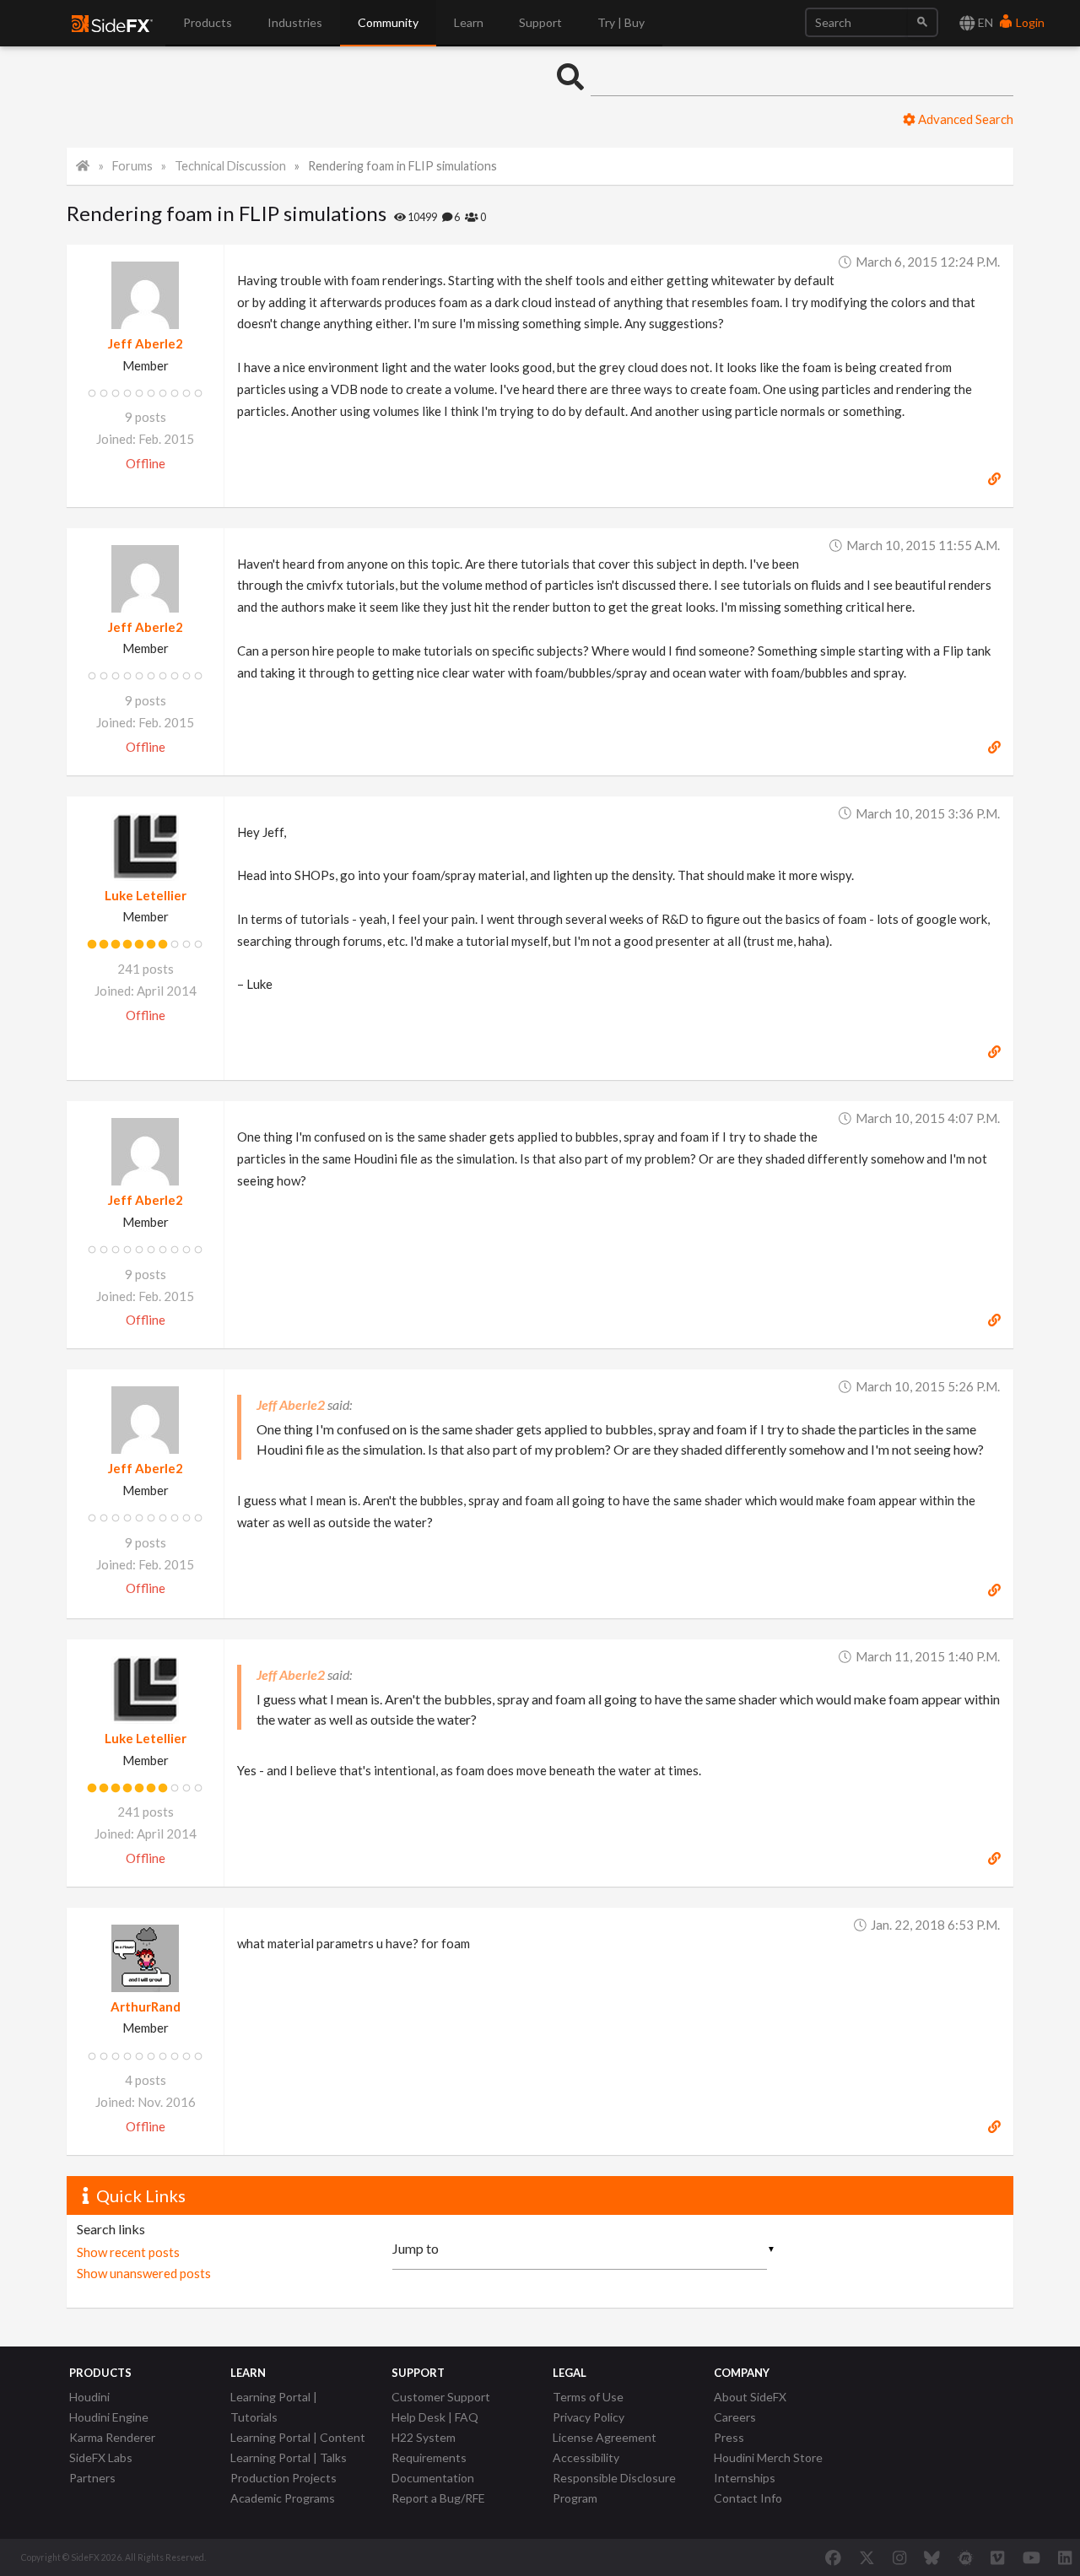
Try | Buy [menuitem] (621, 22)
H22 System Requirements (429, 2447)
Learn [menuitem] (469, 22)
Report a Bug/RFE (438, 2498)
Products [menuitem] (208, 22)
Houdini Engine (109, 2417)
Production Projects (283, 2478)
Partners (92, 2478)
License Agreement (605, 2437)
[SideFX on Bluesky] (932, 2557)
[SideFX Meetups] (966, 2557)
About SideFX (750, 2397)
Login (1029, 22)
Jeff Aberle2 (146, 343)
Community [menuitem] (388, 22)
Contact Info (748, 2498)
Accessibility (586, 2457)
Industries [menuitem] (295, 22)
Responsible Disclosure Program (614, 2488)
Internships (745, 2478)
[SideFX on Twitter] (867, 2557)
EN (984, 22)
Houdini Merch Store (768, 2457)
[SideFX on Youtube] (1031, 2557)
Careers (735, 2417)
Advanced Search (964, 119)
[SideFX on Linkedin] (1065, 2557)
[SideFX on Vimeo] (997, 2557)
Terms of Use (588, 2397)
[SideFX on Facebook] (833, 2557)
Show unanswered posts (144, 2273)
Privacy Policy (589, 2417)
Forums (132, 166)
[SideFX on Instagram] (899, 2557)
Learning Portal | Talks (289, 2457)
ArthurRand (146, 2006)
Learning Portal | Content (298, 2437)
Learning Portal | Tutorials (274, 2407)
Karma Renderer (112, 2437)
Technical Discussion (230, 166)
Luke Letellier (146, 895)
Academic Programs (283, 2498)
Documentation (433, 2478)
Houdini (89, 2397)
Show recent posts (128, 2252)
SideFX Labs (101, 2457)
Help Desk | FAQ (435, 2417)
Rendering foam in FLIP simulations (402, 166)
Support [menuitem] (540, 22)
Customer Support (441, 2397)
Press (729, 2437)
